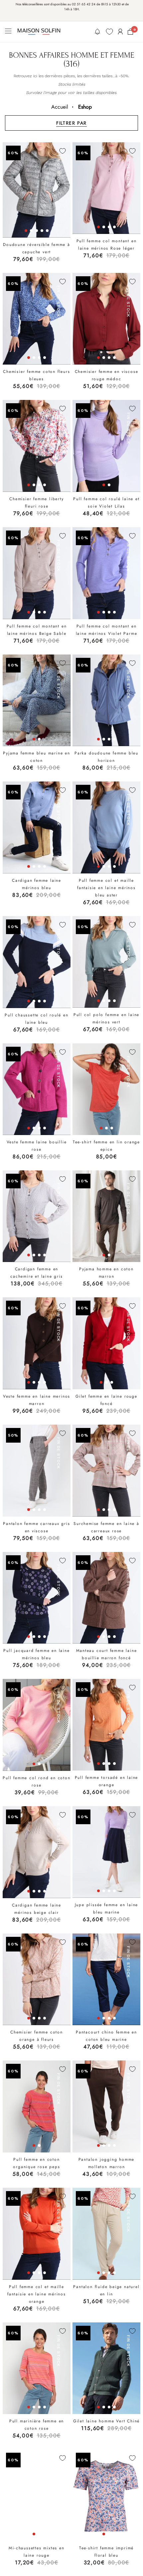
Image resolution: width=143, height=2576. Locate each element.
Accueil (60, 107)
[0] (130, 32)
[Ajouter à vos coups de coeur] (63, 151)
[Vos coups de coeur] (109, 32)
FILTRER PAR (71, 123)
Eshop (85, 107)
